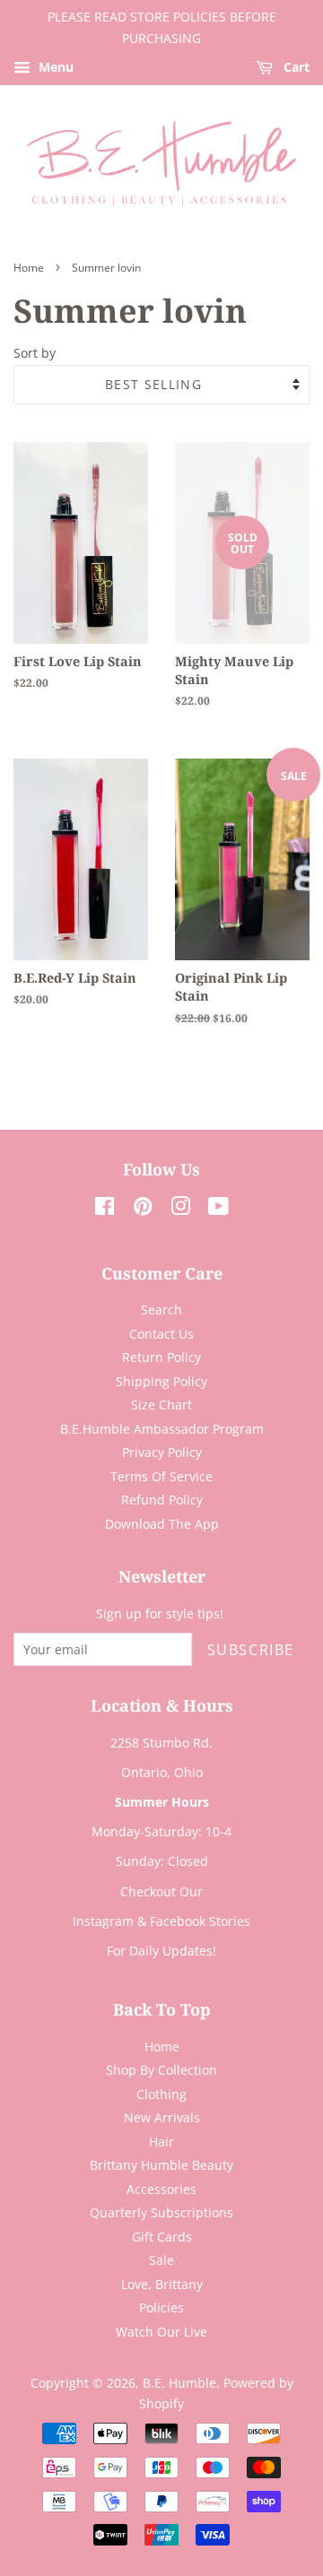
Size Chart (161, 1405)
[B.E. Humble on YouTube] (218, 1209)
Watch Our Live (161, 2332)
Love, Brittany (162, 2284)
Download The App (162, 1524)
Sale (161, 2260)
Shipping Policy (161, 1381)
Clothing (161, 2094)
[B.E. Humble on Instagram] (180, 1209)
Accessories (161, 2189)
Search (161, 1310)
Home (29, 268)
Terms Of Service (161, 1476)
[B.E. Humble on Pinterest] (143, 1209)
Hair (161, 2142)
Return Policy (161, 1357)
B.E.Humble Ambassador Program (162, 1429)
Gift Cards (162, 2237)
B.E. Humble (179, 2383)
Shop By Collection (161, 2070)
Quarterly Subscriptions (161, 2212)
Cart (295, 67)
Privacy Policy (162, 1452)
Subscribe (251, 1650)
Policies (161, 2307)
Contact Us (161, 1334)
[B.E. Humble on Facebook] (105, 1209)
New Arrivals (162, 2117)
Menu (54, 67)
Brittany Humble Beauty (161, 2165)
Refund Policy (162, 1500)
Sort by (35, 353)
